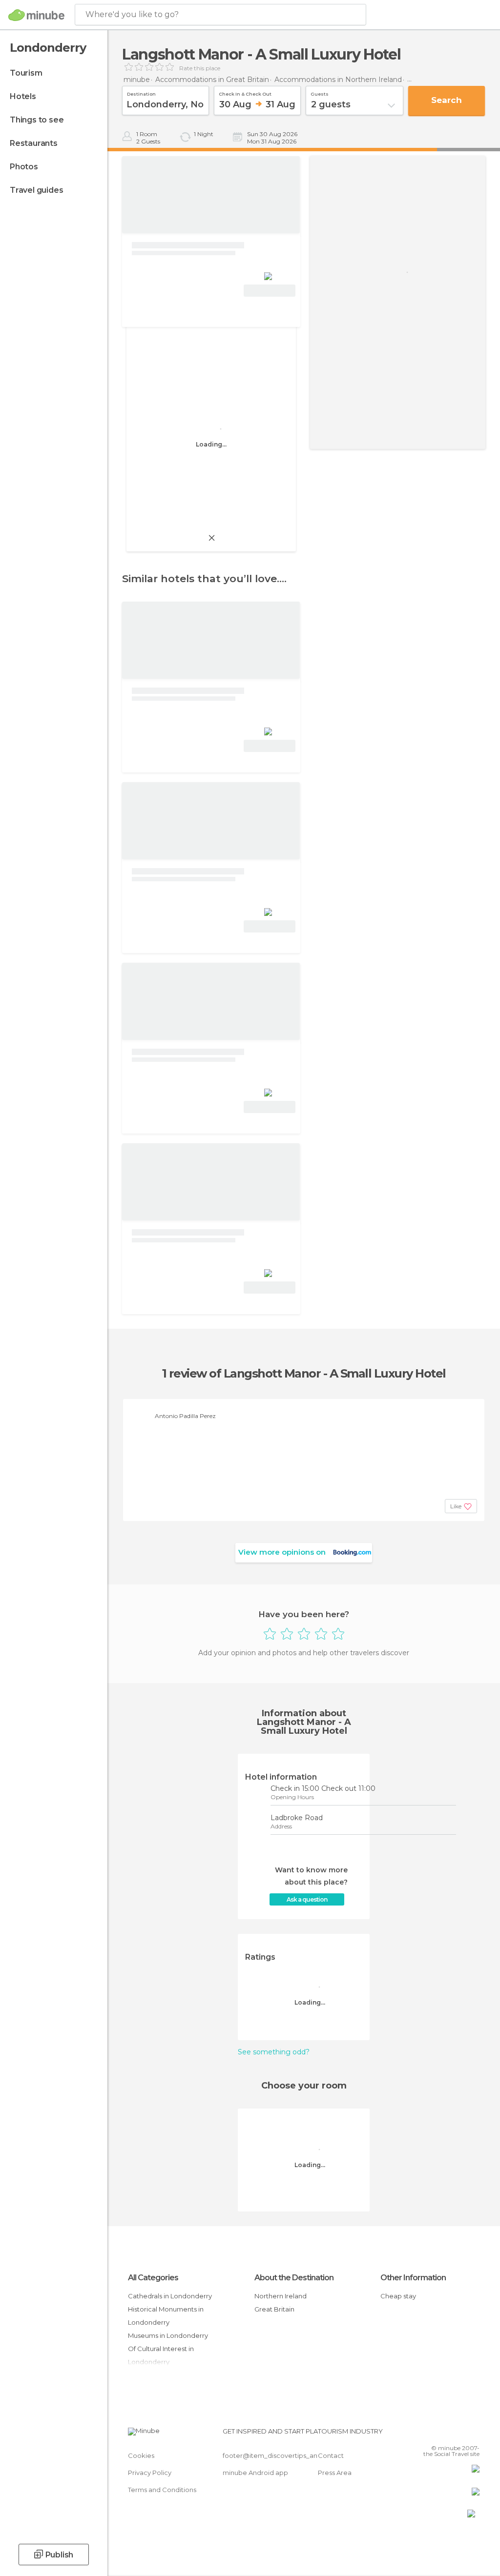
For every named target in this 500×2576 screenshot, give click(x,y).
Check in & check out (245, 93)
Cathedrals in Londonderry (170, 2296)
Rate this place (200, 68)
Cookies (141, 2455)
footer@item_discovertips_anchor (277, 2455)
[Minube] (36, 15)
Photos (24, 167)
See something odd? (274, 2052)
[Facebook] (435, 2434)
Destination (141, 93)
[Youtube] (473, 2434)
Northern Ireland (281, 2296)
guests (320, 93)
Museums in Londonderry (168, 2335)
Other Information (413, 2278)
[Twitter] (448, 2434)
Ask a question (307, 1899)
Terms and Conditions (162, 2490)
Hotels (23, 96)
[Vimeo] (460, 2434)
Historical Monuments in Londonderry (166, 2316)
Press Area (335, 2473)
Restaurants (34, 143)
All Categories (153, 2278)
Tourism (26, 73)
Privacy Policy (150, 2473)
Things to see (37, 120)
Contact (331, 2455)
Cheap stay (398, 2296)
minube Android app (255, 2473)
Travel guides (36, 190)
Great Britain (274, 2309)
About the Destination (294, 2278)
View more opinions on (282, 1552)
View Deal (270, 291)
